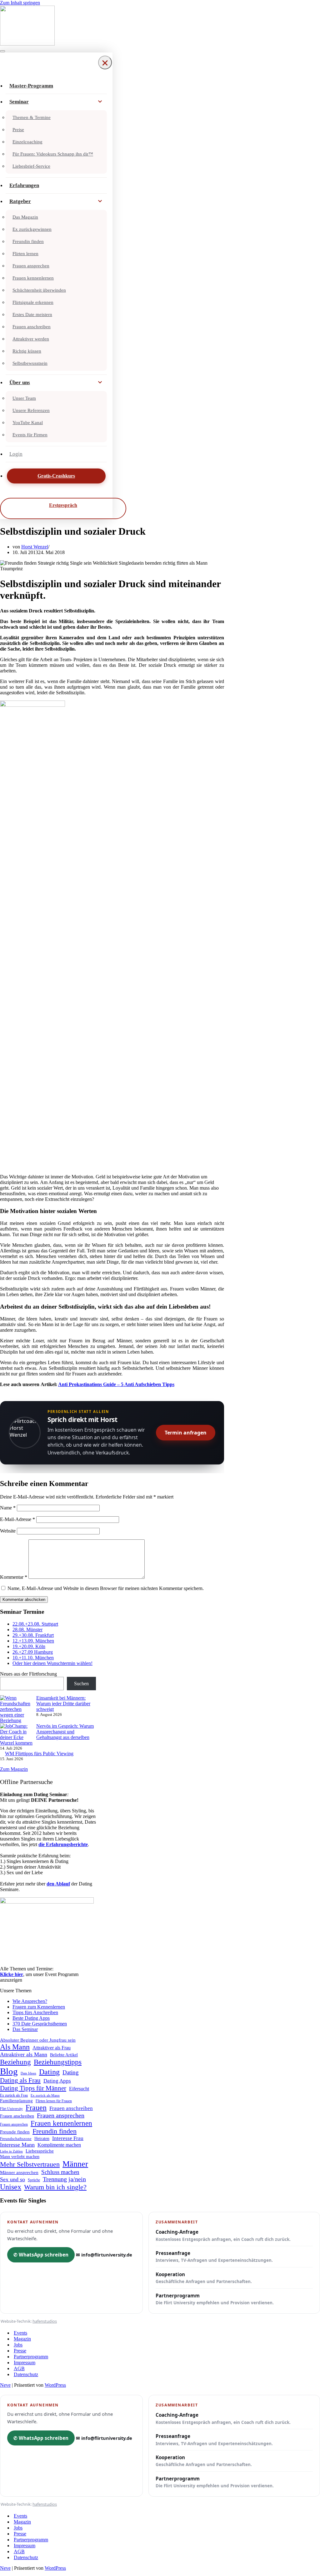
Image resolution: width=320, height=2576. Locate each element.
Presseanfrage (214, 2256)
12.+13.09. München (33, 1641)
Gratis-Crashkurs (56, 476)
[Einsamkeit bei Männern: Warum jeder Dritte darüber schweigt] (16, 1709)
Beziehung (15, 2062)
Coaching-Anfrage (223, 2235)
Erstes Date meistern (32, 315)
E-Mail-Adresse (17, 1519)
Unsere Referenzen (31, 410)
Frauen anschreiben (32, 327)
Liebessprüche (40, 2151)
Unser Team (24, 398)
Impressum (25, 2363)
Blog (9, 2071)
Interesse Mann (17, 2145)
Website (8, 1531)
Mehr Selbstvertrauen (30, 2164)
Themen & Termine (32, 117)
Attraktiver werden (31, 339)
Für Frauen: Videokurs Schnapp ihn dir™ (53, 154)
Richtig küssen (27, 351)
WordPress (55, 2385)
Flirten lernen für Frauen (54, 2101)
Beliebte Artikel (64, 2055)
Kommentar (14, 1577)
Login (16, 454)
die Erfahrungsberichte (63, 1844)
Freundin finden (28, 241)
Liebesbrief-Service (31, 166)
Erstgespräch (63, 505)
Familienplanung (16, 2101)
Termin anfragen (186, 1433)
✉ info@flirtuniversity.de (104, 2255)
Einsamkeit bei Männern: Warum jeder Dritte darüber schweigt (63, 1704)
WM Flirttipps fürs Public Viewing (39, 1754)
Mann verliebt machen (20, 2157)
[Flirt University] (160, 26)
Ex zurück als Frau (14, 2095)
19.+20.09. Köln (29, 1646)
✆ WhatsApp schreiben (41, 2255)
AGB (19, 2368)
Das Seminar (25, 2029)
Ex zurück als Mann (45, 2095)
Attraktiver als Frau (52, 2048)
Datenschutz (26, 2374)
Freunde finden (15, 2132)
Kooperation (204, 2278)
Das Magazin (25, 217)
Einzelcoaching (27, 142)
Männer (75, 2164)
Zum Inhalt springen (20, 3)
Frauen (36, 2108)
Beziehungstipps (58, 2062)
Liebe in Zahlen (11, 2151)
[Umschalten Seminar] (100, 102)
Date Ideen (28, 2073)
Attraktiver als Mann (24, 2054)
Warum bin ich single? (55, 2187)
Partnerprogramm (215, 2299)
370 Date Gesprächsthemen (40, 2024)
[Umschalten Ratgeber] (100, 201)
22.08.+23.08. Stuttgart (35, 1624)
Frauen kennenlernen (33, 278)
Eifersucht (79, 2089)
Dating (49, 2072)
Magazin (22, 2339)
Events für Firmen (30, 435)
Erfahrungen (24, 185)
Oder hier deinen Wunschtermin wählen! (52, 1663)
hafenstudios (45, 2321)
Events (20, 2333)
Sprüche (34, 2180)
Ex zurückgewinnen (32, 229)
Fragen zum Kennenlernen (39, 2007)
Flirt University (11, 2109)
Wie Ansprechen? (30, 2001)
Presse (20, 2351)
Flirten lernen (25, 254)
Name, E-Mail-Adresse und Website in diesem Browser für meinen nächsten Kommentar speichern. (106, 1588)
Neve (5, 2385)
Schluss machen (60, 2172)
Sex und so (12, 2179)
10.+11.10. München (33, 1658)
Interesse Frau (68, 2138)
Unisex (11, 2187)
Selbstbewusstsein (30, 363)
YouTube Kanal (28, 423)
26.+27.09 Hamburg (33, 1652)
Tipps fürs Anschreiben (35, 2012)
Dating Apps (57, 2081)
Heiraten (42, 2138)
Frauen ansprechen (31, 266)
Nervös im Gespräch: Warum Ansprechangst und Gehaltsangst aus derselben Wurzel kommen (47, 1734)
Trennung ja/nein (64, 2179)
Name (8, 1508)
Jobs (18, 2345)
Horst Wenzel (35, 547)
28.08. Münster (27, 1630)
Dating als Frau (20, 2080)
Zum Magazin (14, 1769)
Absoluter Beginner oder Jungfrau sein (38, 2040)
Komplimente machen (59, 2145)
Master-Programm (31, 86)
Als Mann (15, 2047)
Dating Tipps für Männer (33, 2088)
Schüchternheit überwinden (39, 290)
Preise (18, 130)
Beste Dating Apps (31, 2018)
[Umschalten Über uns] (100, 383)
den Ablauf (58, 1884)
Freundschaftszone (16, 2139)
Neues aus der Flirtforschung (28, 1674)
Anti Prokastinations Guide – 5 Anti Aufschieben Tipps (116, 1384)
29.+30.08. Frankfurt (33, 1635)
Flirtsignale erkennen (33, 302)
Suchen (81, 1684)
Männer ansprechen (19, 2172)
